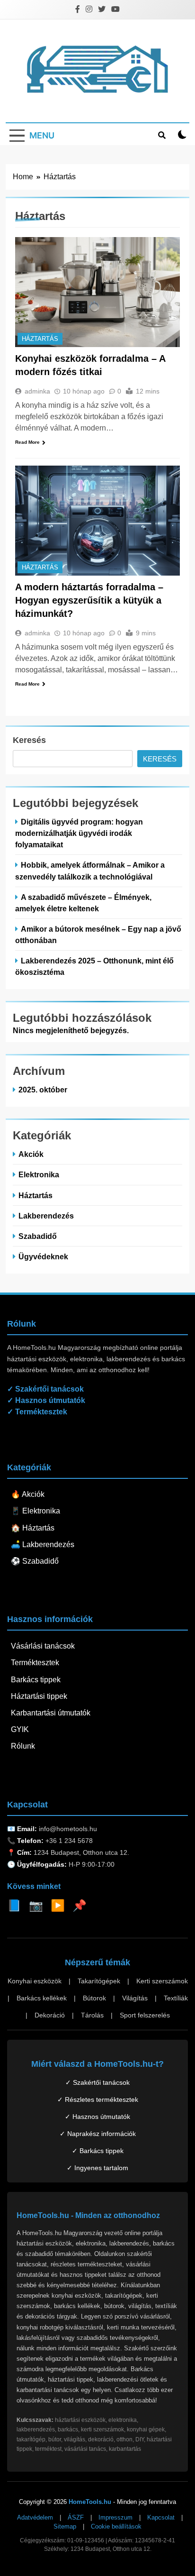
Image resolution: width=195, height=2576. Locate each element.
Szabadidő (38, 1236)
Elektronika (39, 1174)
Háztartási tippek (39, 1696)
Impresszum (115, 2517)
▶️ (58, 1905)
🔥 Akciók (28, 1494)
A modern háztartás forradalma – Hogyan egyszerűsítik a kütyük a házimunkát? (89, 600)
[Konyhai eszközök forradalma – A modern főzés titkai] (97, 292)
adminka (37, 391)
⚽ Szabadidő (35, 1561)
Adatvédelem (35, 2517)
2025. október (43, 1090)
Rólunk (23, 1746)
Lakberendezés (46, 1216)
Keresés (29, 740)
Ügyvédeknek (43, 1256)
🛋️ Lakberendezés (43, 1545)
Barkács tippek (36, 1680)
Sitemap (65, 2526)
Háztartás (40, 339)
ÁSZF (76, 2517)
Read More (27, 442)
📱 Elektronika (35, 1511)
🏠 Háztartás (33, 1528)
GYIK (20, 1729)
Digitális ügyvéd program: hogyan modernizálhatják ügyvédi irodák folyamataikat (79, 833)
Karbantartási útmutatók (51, 1713)
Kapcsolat (161, 2517)
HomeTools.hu (90, 2502)
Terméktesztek (35, 1663)
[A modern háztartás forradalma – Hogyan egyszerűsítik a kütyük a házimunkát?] (97, 521)
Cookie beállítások (116, 2526)
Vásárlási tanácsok (43, 1646)
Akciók (31, 1154)
